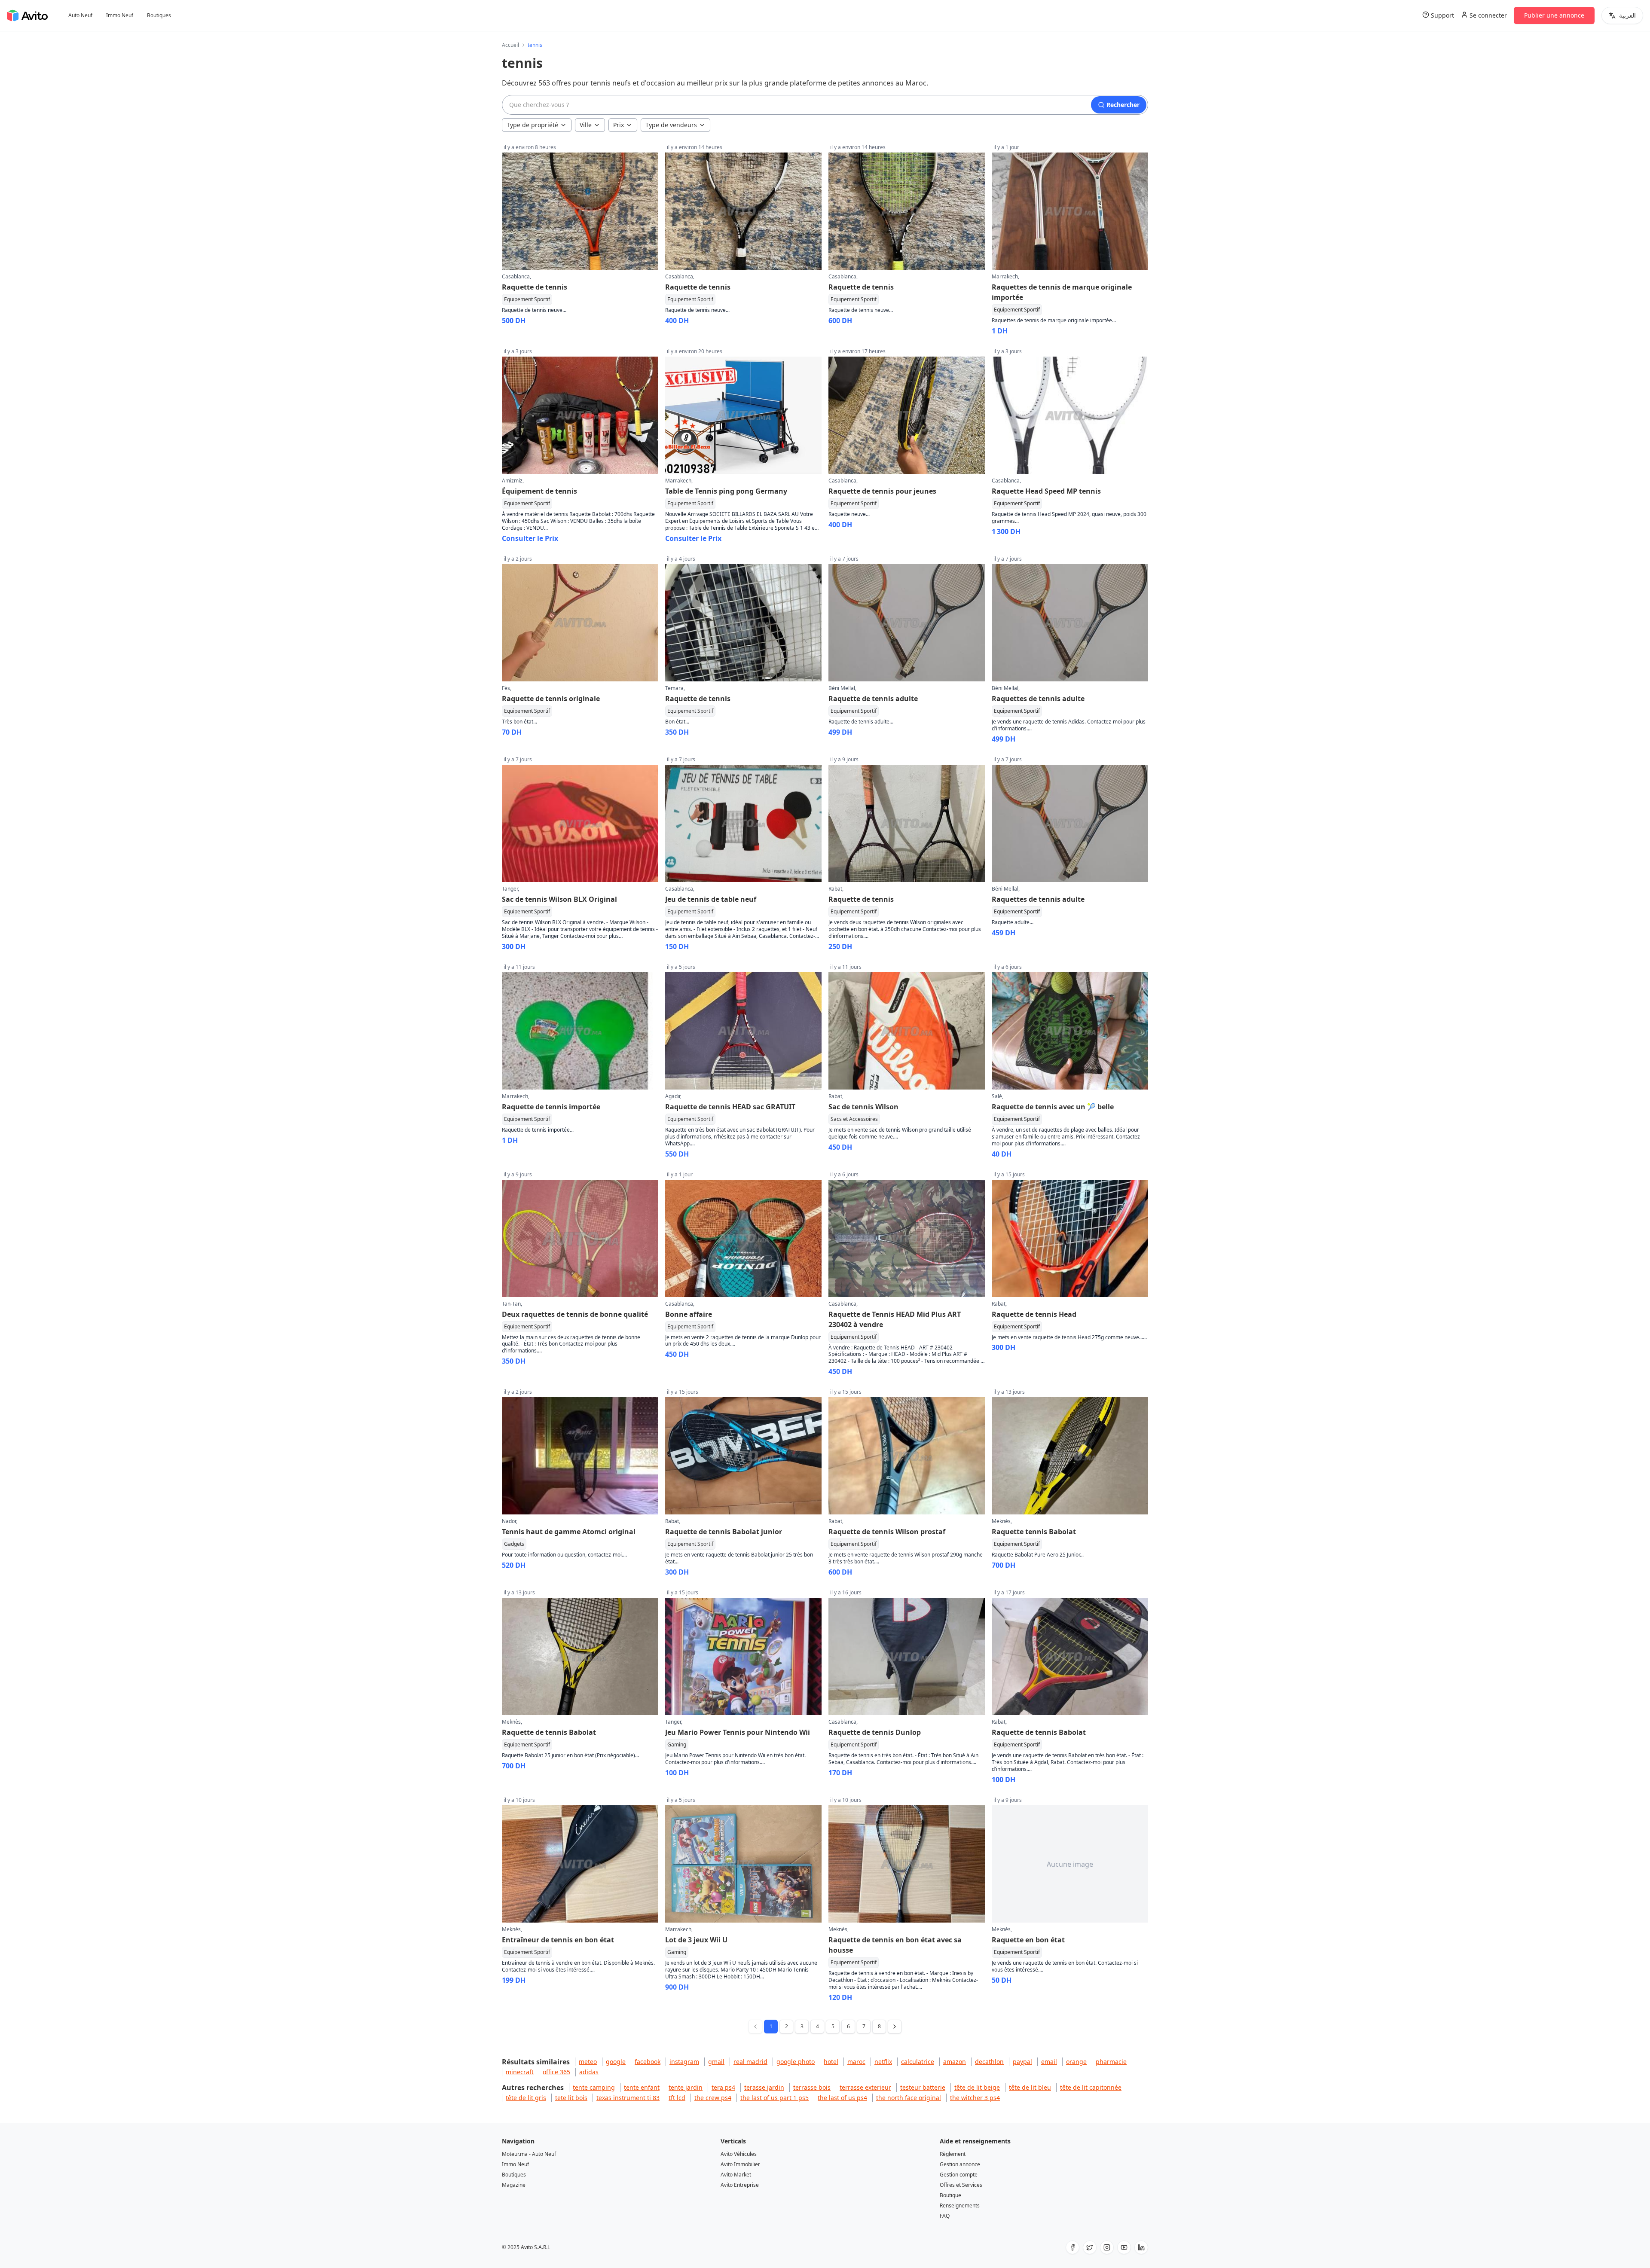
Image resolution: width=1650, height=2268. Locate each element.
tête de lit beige (977, 2087)
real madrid (750, 2062)
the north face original (909, 2098)
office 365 (556, 2072)
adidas (589, 2072)
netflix (883, 2062)
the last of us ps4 (842, 2098)
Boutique (950, 2195)
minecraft (520, 2072)
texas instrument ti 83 (628, 2098)
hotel (831, 2062)
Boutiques (159, 15)
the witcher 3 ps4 (975, 2098)
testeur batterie (923, 2087)
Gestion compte (959, 2175)
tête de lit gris (526, 2098)
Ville (586, 125)
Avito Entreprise (740, 2185)
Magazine (514, 2185)
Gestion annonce (960, 2164)
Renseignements (960, 2205)
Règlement (953, 2154)
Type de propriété (532, 125)
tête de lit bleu (1030, 2087)
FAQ (945, 2216)
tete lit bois (571, 2098)
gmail (716, 2062)
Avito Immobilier (740, 2164)
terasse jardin (764, 2087)
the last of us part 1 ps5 (775, 2098)
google (616, 2062)
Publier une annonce (1554, 15)
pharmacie (1111, 2062)
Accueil (510, 45)
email (1049, 2062)
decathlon (989, 2062)
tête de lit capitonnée (1091, 2087)
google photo (796, 2062)
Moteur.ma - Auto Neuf (529, 2154)
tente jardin (686, 2087)
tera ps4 (723, 2087)
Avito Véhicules (739, 2154)
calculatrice (918, 2062)
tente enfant (642, 2087)
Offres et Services (961, 2185)
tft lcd (677, 2098)
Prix (619, 125)
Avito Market (736, 2175)
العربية (1627, 15)
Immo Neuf (120, 15)
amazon (955, 2062)
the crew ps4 (713, 2098)
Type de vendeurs (671, 125)
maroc (856, 2062)
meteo (588, 2062)
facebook (648, 2062)
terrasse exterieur (865, 2087)
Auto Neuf (80, 15)
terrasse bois (812, 2087)
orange (1076, 2062)
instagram (684, 2062)
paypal (1022, 2062)
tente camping (594, 2087)
